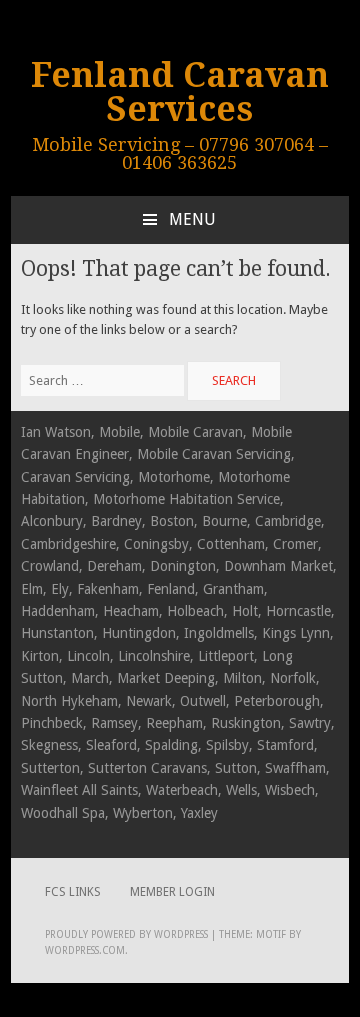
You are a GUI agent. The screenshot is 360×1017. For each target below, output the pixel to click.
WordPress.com (85, 950)
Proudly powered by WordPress (126, 934)
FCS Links (73, 892)
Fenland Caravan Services (180, 92)
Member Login (172, 892)
